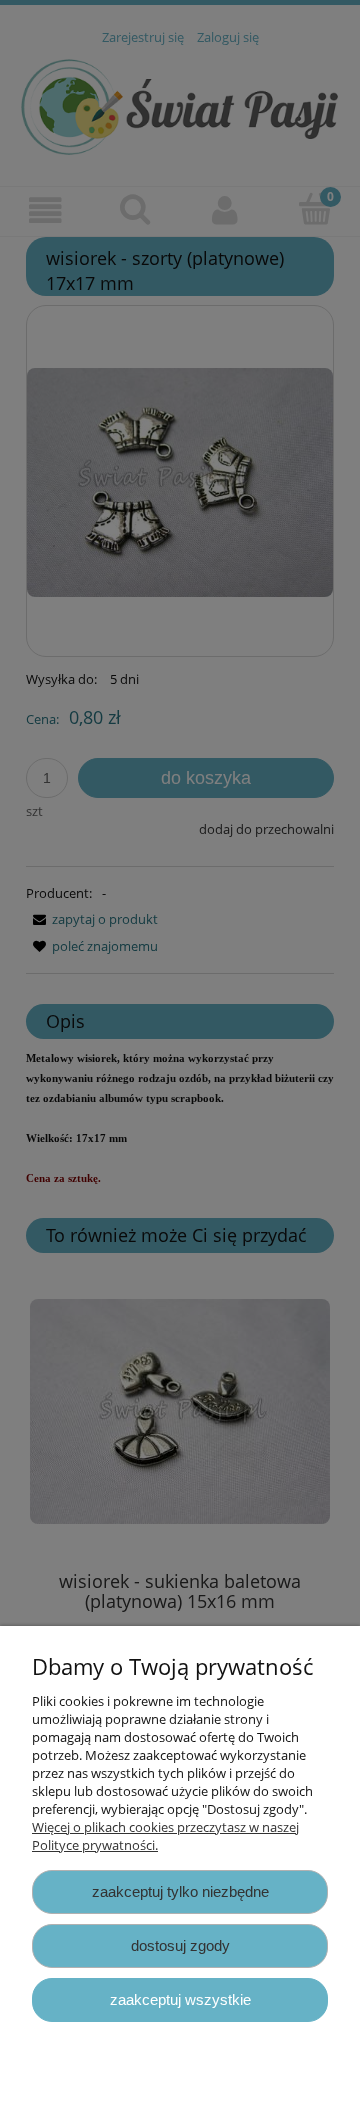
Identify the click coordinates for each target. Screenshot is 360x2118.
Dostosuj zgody (180, 1945)
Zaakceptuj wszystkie (180, 1999)
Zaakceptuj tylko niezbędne (180, 1891)
